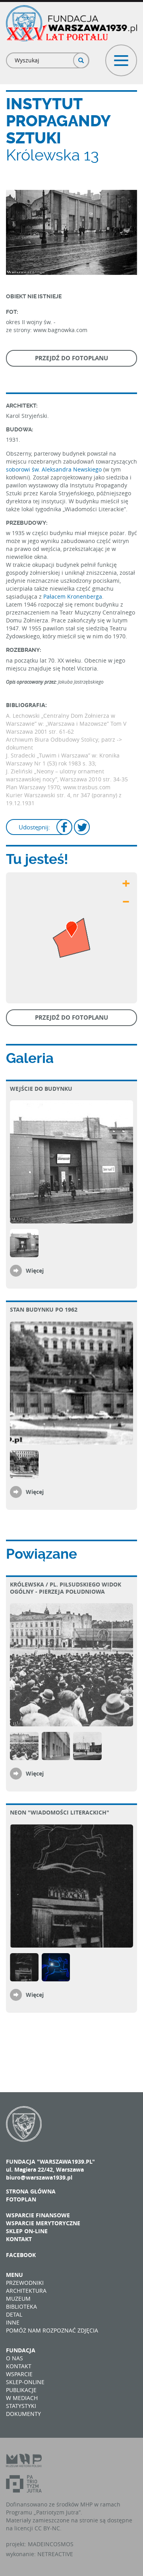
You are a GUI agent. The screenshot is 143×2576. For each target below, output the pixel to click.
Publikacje (21, 2390)
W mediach (22, 2398)
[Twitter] (82, 828)
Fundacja (21, 2350)
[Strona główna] (71, 23)
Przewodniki (25, 2283)
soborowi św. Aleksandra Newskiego (54, 469)
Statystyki (21, 2406)
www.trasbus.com (87, 787)
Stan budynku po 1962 (44, 1309)
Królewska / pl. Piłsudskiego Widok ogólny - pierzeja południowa (66, 1588)
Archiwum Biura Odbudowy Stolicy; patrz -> (64, 739)
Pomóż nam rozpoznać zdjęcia (52, 2330)
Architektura (26, 2291)
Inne (13, 2322)
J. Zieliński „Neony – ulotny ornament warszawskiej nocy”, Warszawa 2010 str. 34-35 (67, 775)
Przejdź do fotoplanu (71, 358)
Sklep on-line (27, 2231)
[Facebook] (64, 828)
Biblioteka (21, 2306)
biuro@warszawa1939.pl (39, 2177)
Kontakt (19, 2239)
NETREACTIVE (55, 2554)
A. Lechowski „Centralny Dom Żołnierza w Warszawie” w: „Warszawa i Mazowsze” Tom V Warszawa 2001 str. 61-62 (66, 724)
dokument (19, 747)
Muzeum (18, 2299)
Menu (14, 2275)
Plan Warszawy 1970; (35, 787)
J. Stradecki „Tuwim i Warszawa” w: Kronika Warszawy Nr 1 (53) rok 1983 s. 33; (63, 759)
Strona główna (31, 2191)
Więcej (35, 1271)
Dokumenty (23, 2414)
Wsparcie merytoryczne (43, 2223)
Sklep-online (25, 2382)
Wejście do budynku (41, 1089)
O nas (14, 2358)
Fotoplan (21, 2199)
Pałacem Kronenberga (73, 596)
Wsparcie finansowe (38, 2215)
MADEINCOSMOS (51, 2544)
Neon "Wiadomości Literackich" (60, 1812)
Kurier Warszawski (31, 795)
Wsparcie (19, 2374)
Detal (14, 2314)
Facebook (21, 2255)
